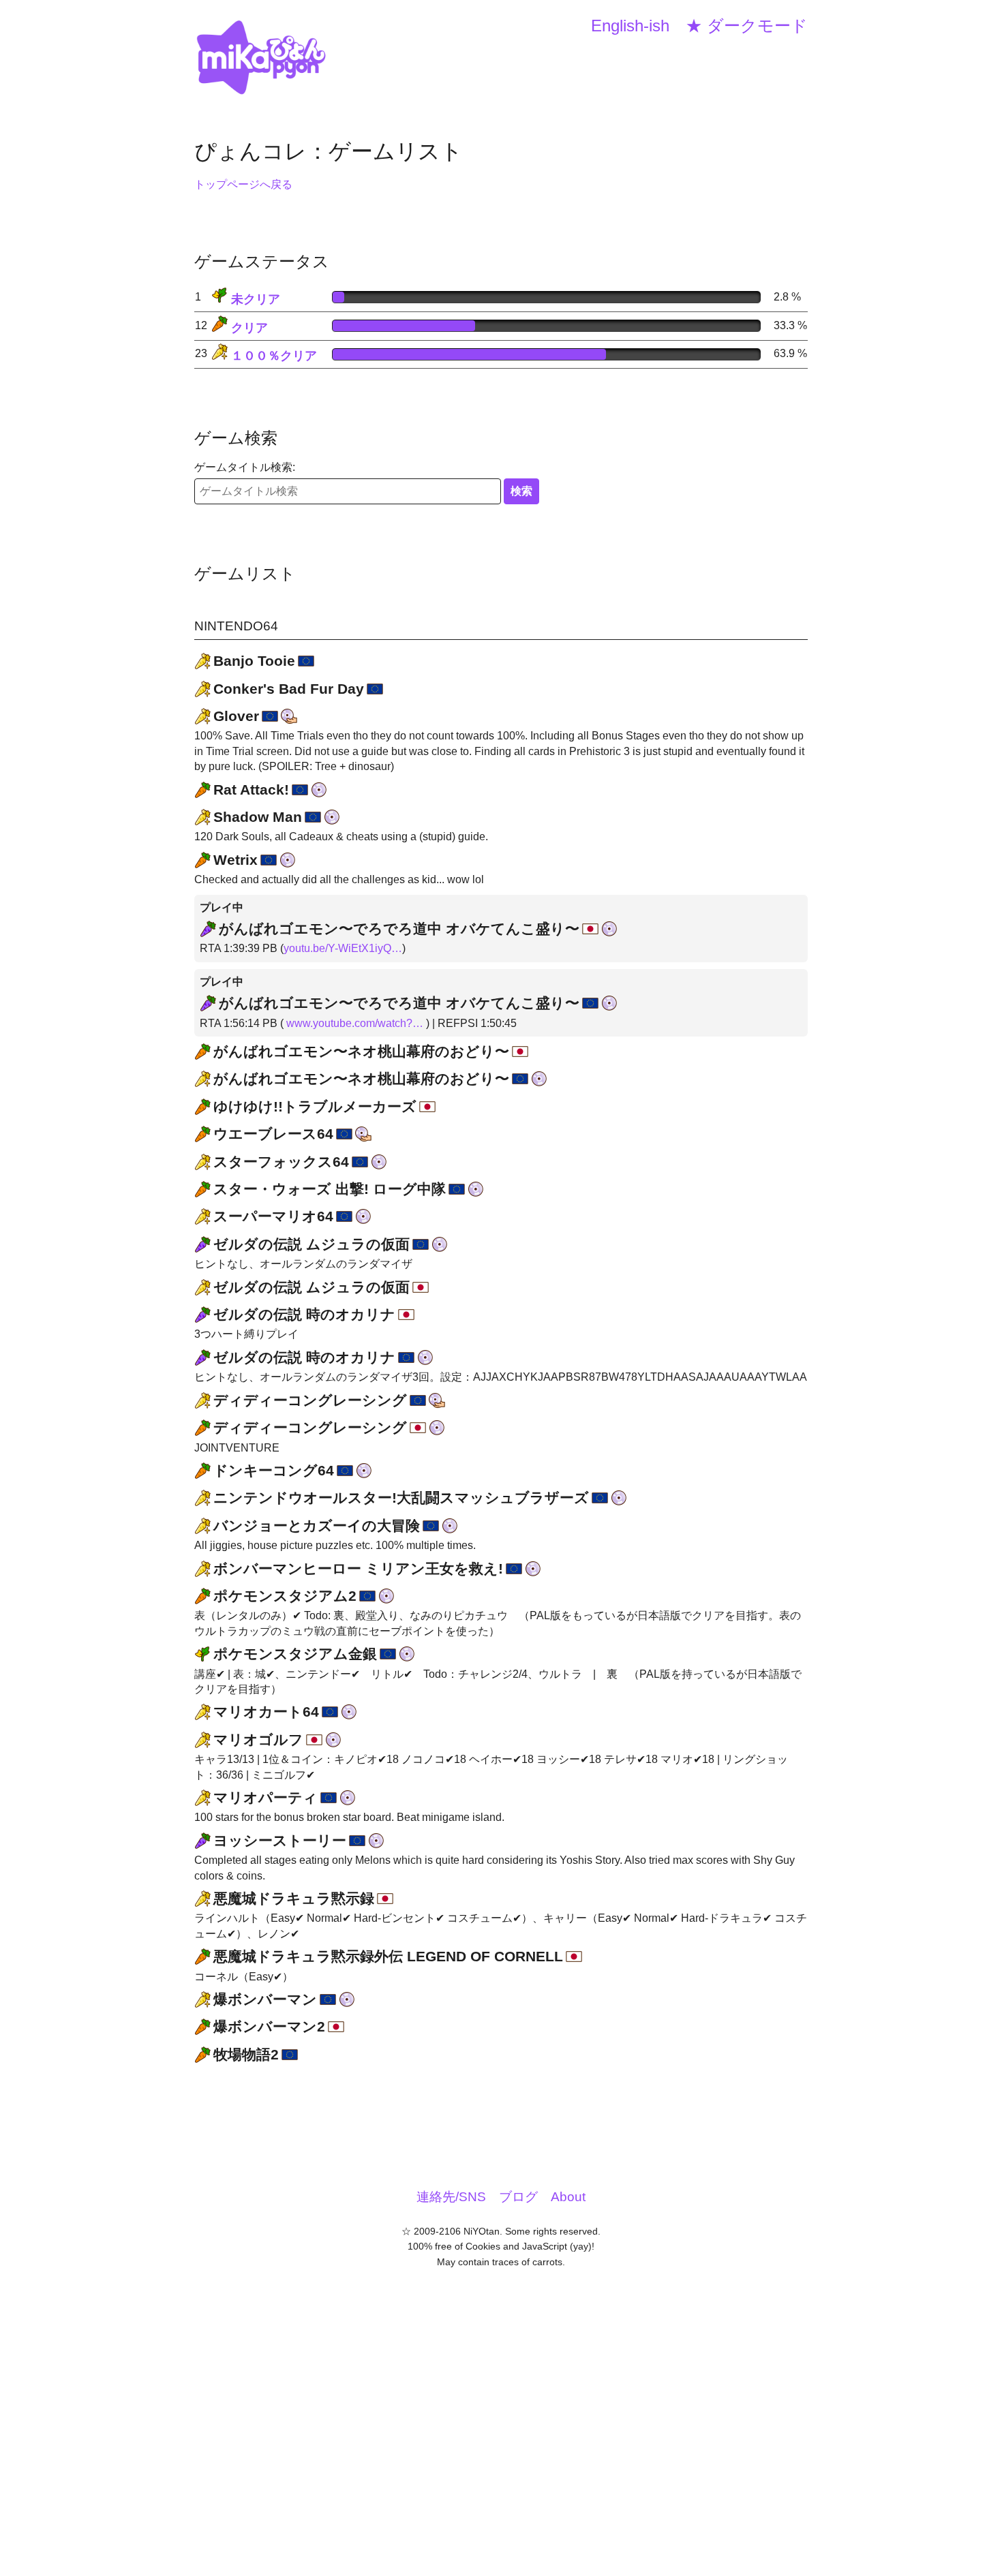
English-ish (630, 26)
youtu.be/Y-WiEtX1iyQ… (343, 948)
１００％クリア (272, 356)
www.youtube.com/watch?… (355, 1023)
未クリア (254, 299)
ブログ (518, 2197)
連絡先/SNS (451, 2197)
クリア (248, 328)
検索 (521, 491)
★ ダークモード (747, 26)
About (568, 2197)
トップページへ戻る (243, 184)
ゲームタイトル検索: (245, 467)
